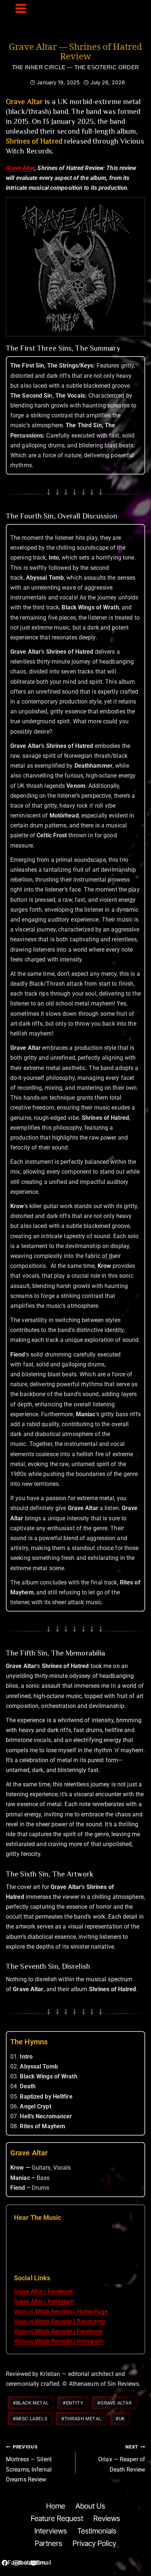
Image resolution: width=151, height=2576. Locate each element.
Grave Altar (20, 168)
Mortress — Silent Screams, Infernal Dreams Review (29, 2464)
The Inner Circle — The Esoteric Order (76, 67)
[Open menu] (21, 15)
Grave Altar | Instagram (44, 2301)
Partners (49, 2543)
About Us (90, 2506)
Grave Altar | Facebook (43, 2291)
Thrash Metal (81, 2419)
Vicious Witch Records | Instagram (59, 2341)
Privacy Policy (94, 2543)
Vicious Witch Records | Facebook (58, 2331)
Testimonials (97, 2531)
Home (56, 2506)
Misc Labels (30, 2419)
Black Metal (31, 2403)
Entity (73, 2403)
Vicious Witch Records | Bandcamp (60, 2322)
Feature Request (57, 2518)
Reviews (107, 2518)
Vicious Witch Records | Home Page (61, 2312)
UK (120, 2419)
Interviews (51, 2531)
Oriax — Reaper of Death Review (122, 2458)
